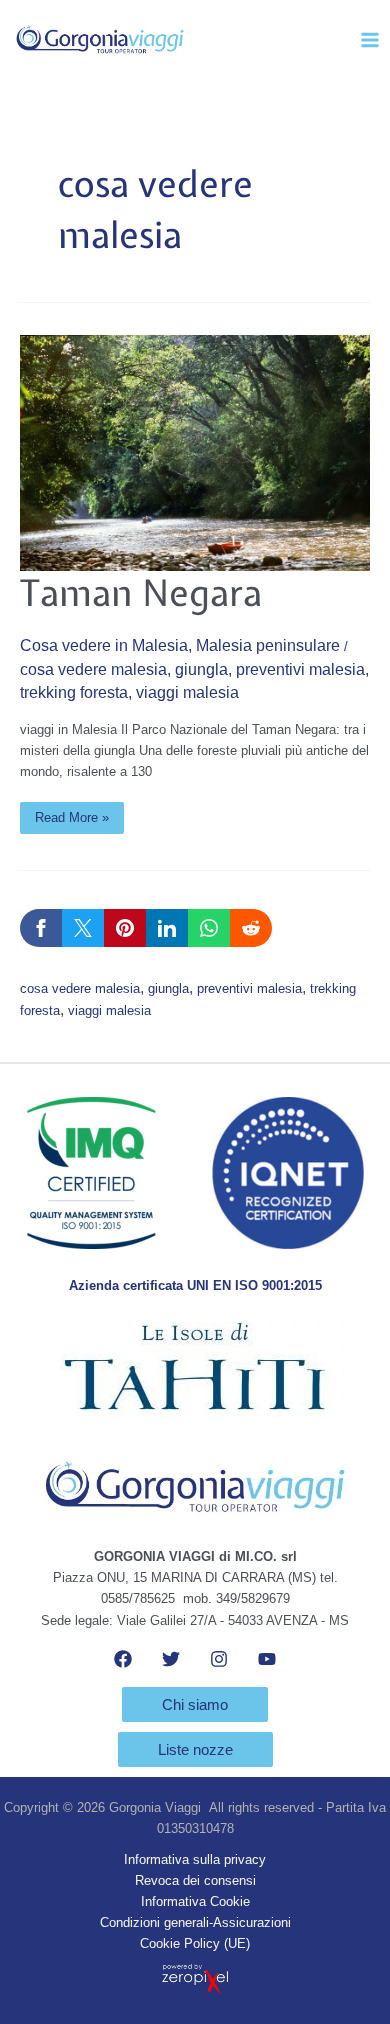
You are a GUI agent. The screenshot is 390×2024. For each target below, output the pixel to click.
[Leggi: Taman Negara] (195, 452)
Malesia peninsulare (268, 645)
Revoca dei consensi (195, 1880)
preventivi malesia (300, 669)
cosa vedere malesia (93, 669)
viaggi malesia (187, 692)
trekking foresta (74, 692)
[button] (195, 1704)
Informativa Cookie (195, 1901)
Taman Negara (141, 592)
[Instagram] (219, 1659)
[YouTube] (267, 1659)
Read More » (71, 813)
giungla (201, 669)
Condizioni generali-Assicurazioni (195, 1922)
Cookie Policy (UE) (195, 1943)
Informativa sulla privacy (195, 1859)
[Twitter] (171, 1659)
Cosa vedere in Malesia (104, 645)
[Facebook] (123, 1659)
